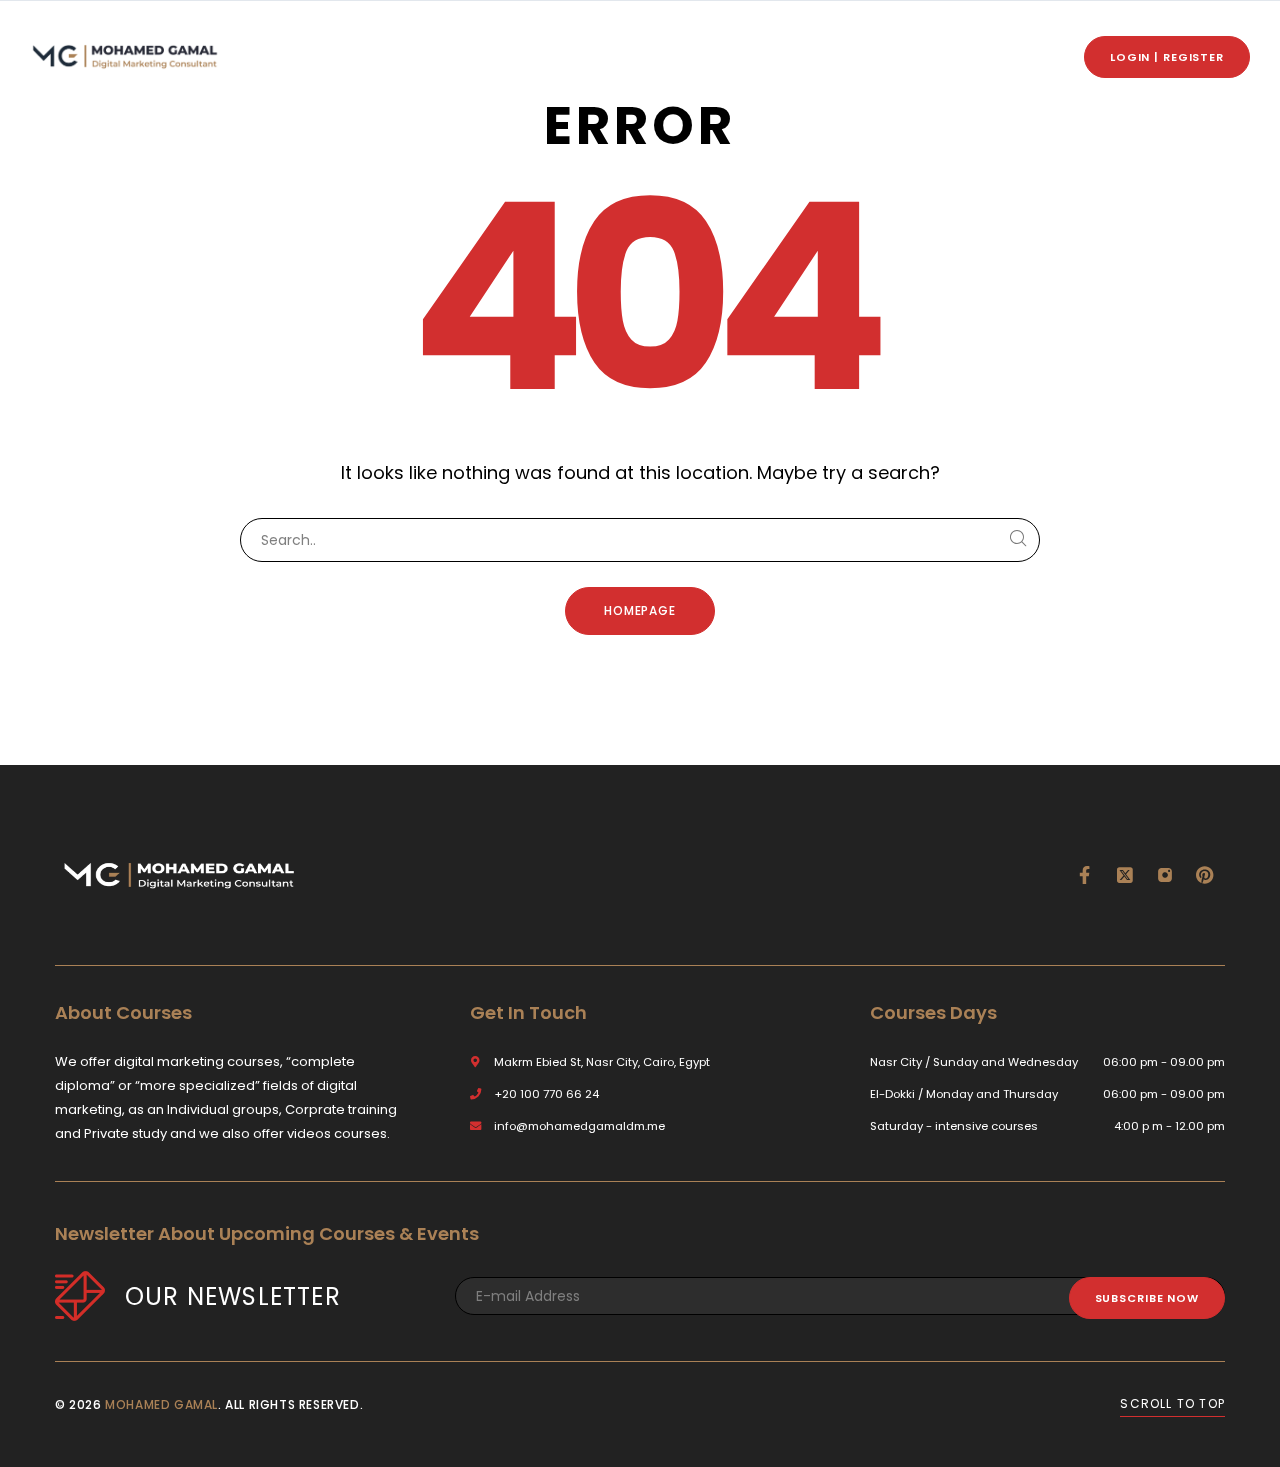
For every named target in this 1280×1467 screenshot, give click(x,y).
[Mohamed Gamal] (125, 57)
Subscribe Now (1147, 1298)
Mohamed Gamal (161, 1404)
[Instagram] (1165, 875)
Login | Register (1167, 57)
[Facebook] (1085, 875)
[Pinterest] (1205, 875)
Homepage (640, 610)
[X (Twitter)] (1125, 875)
